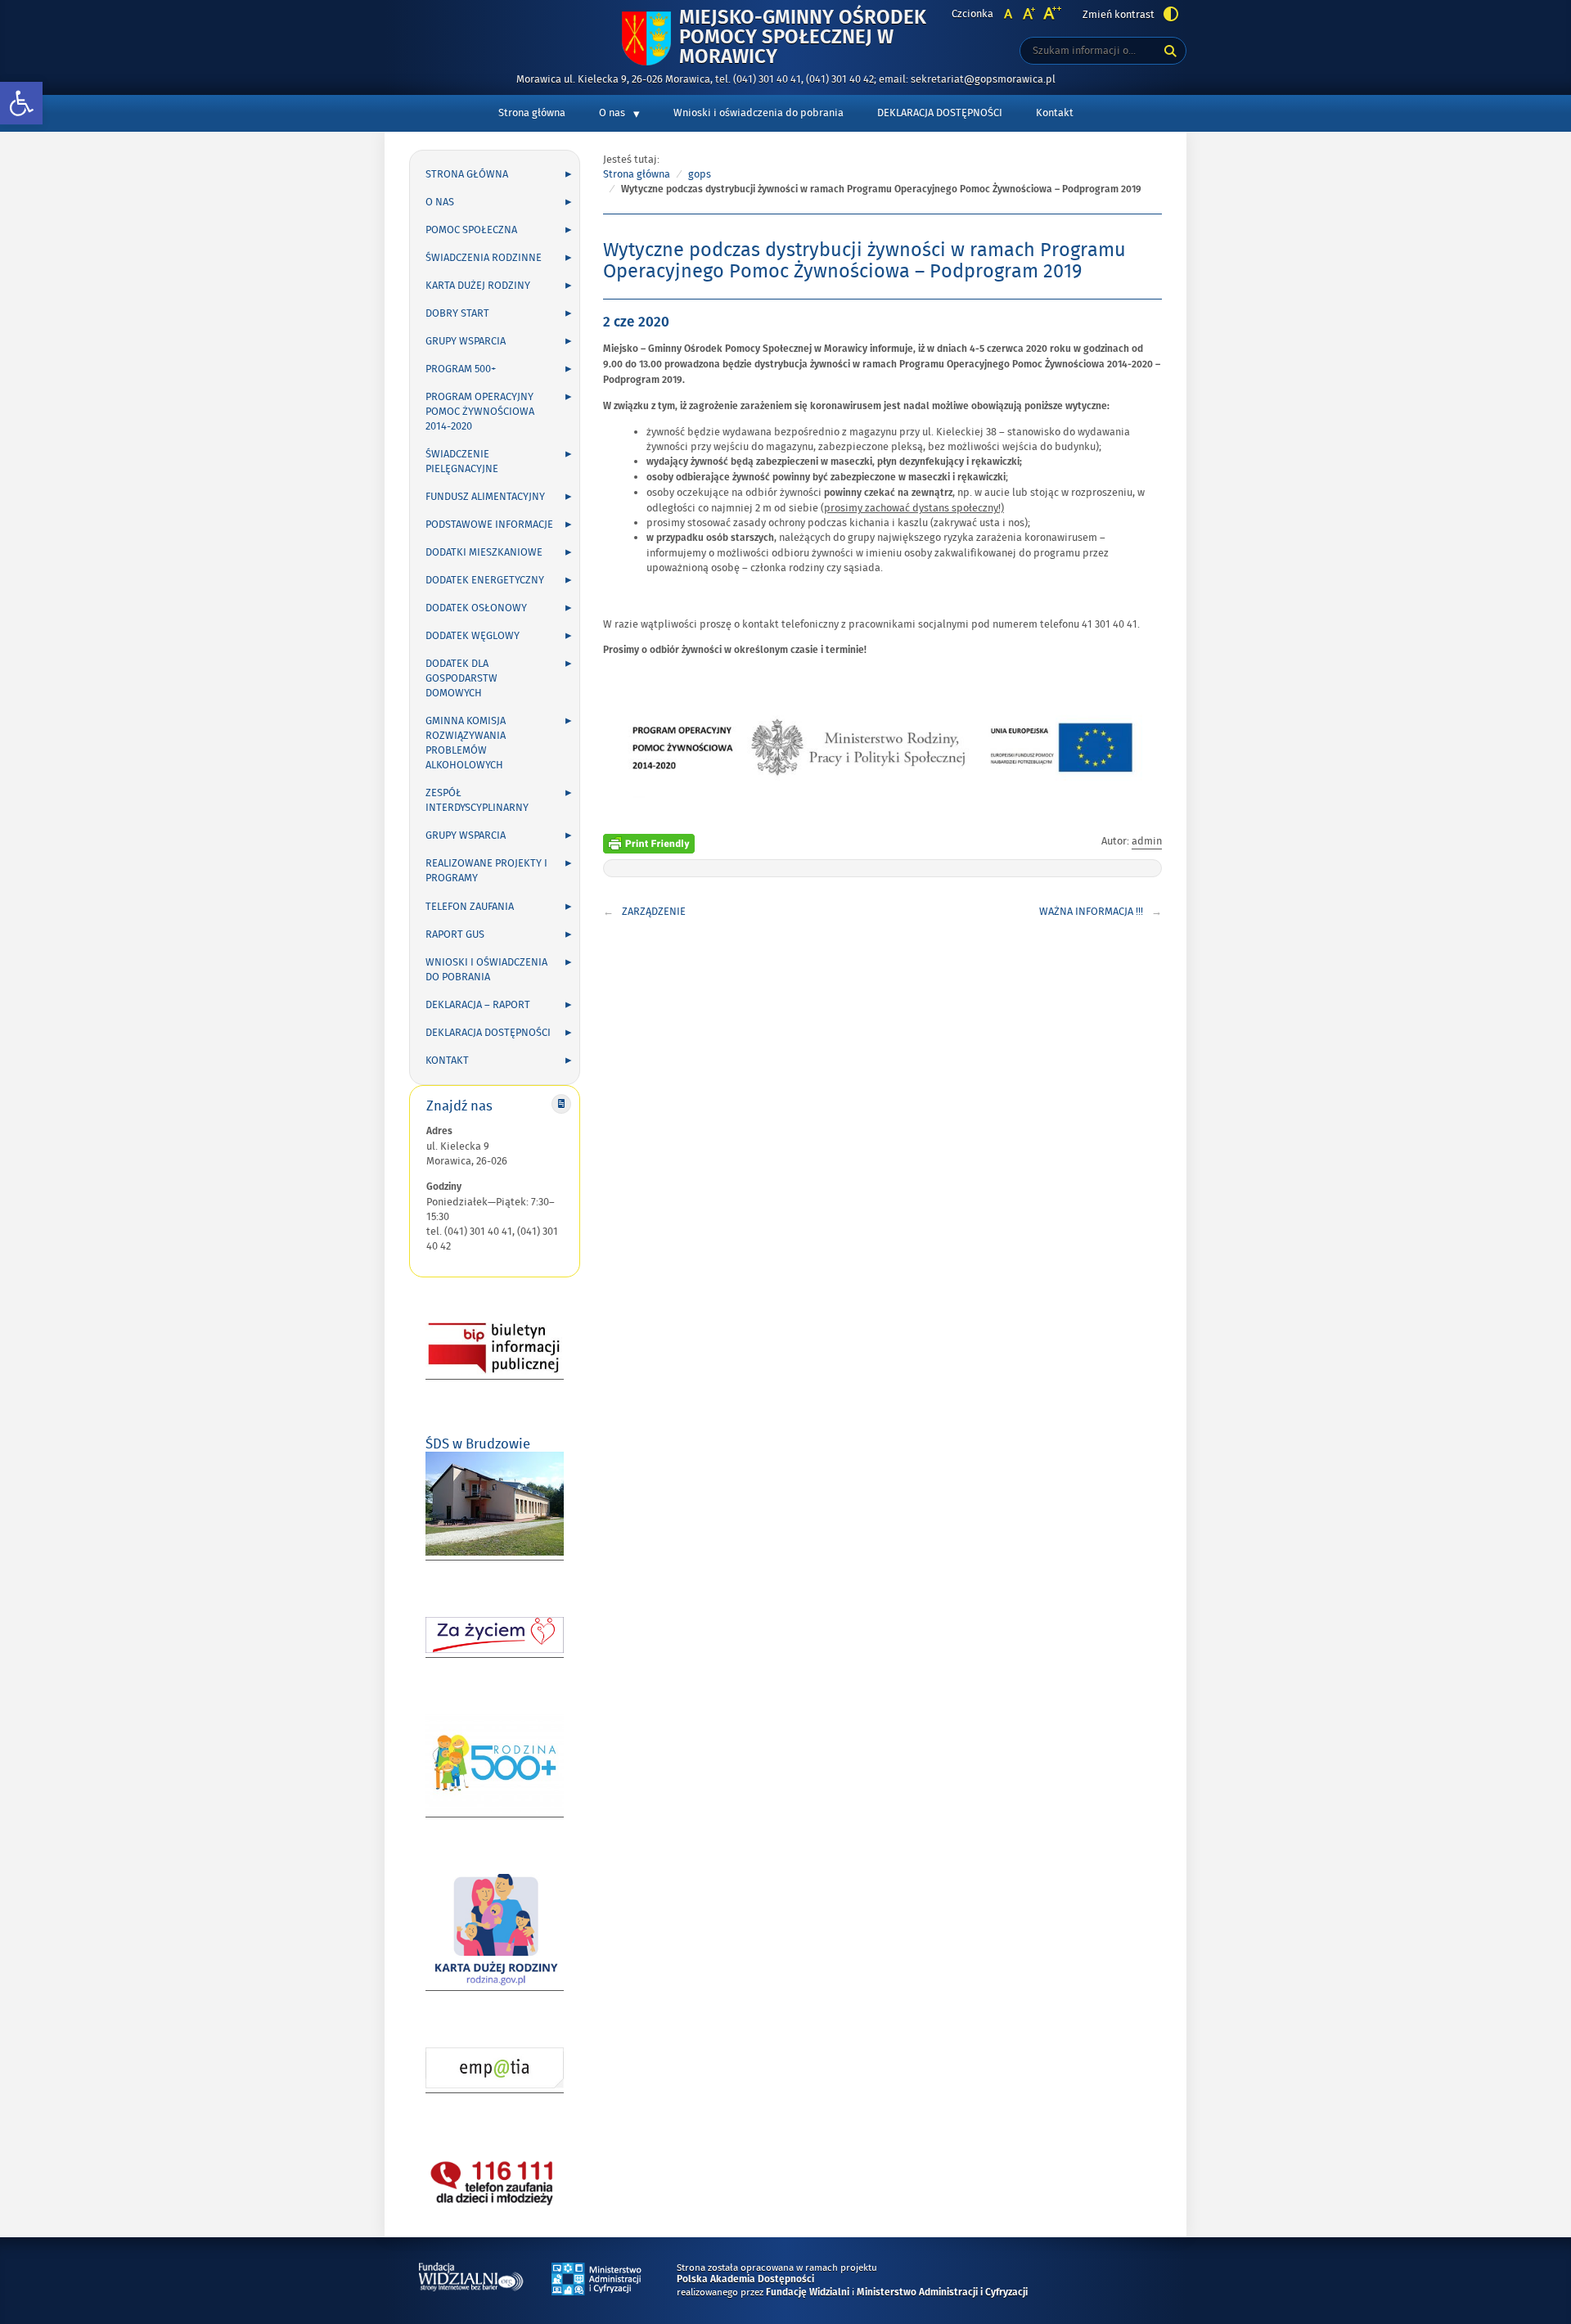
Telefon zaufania (470, 907)
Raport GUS (455, 935)
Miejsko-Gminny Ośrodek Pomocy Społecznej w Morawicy (803, 38)
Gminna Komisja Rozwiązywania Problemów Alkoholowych (466, 743)
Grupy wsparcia (466, 341)
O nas (612, 113)
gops (700, 174)
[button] (21, 104)
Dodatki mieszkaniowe (484, 552)
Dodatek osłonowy (476, 608)
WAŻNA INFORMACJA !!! (1091, 912)
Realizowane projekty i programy (486, 871)
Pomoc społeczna (471, 230)
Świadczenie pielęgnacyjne (462, 462)
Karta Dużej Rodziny (478, 286)
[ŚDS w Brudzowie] (495, 1553)
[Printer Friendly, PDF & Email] (649, 842)
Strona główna (532, 113)
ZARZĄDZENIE (654, 912)
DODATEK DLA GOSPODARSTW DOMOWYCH (461, 678)
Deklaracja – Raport (478, 1005)
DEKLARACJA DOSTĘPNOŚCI (940, 113)
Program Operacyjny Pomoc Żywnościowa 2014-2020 (480, 412)
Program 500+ (461, 369)
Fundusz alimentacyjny (485, 497)
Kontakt (1055, 113)
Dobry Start (457, 313)
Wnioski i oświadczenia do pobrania (758, 113)
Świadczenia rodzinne (484, 258)
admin (1147, 841)
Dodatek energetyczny (485, 580)
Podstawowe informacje (489, 525)
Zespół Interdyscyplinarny (477, 800)
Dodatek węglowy (473, 636)
